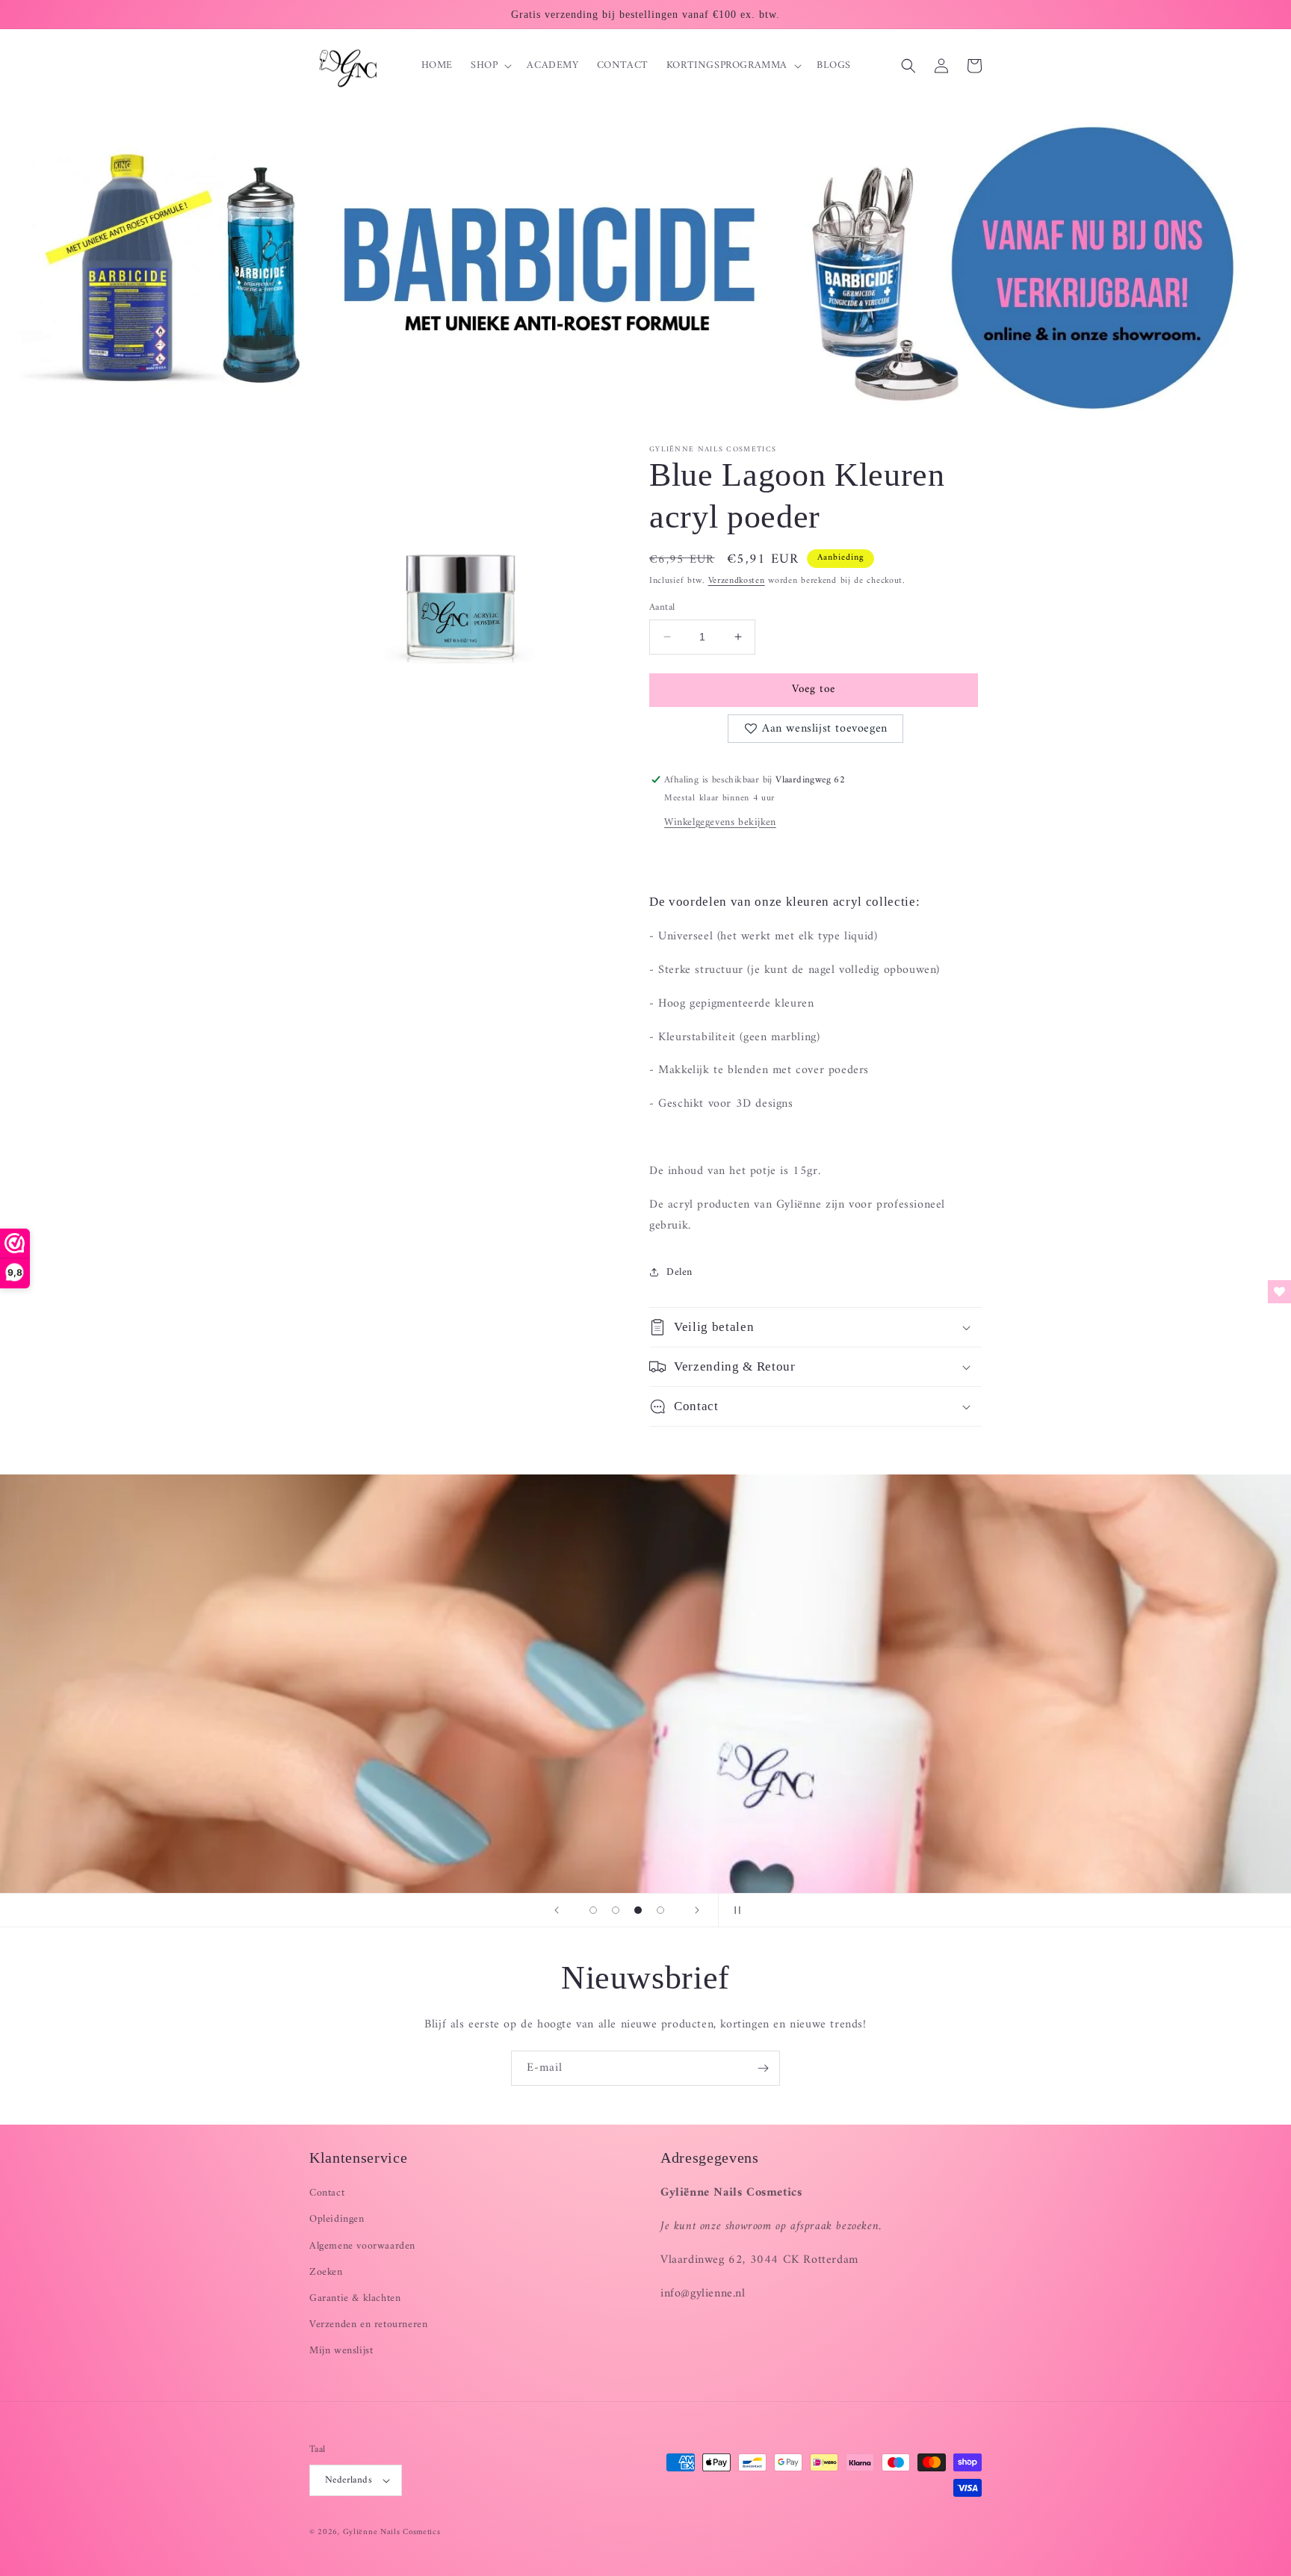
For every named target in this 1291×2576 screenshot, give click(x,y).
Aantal (662, 608)
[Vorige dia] (557, 1910)
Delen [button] (679, 1272)
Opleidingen (337, 2219)
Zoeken (326, 2272)
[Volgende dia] (697, 1910)
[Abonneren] (763, 2068)
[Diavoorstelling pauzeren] (734, 1910)
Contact (327, 2193)
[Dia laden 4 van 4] (660, 1910)
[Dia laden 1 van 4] (593, 1910)
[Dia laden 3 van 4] (638, 1910)
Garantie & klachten (355, 2298)
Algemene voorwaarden (362, 2246)
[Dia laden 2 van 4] (616, 1910)
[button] (490, 66)
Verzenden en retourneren (368, 2325)
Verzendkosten (737, 581)
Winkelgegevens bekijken (720, 822)
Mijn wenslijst (341, 2351)
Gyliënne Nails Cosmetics (392, 2532)
